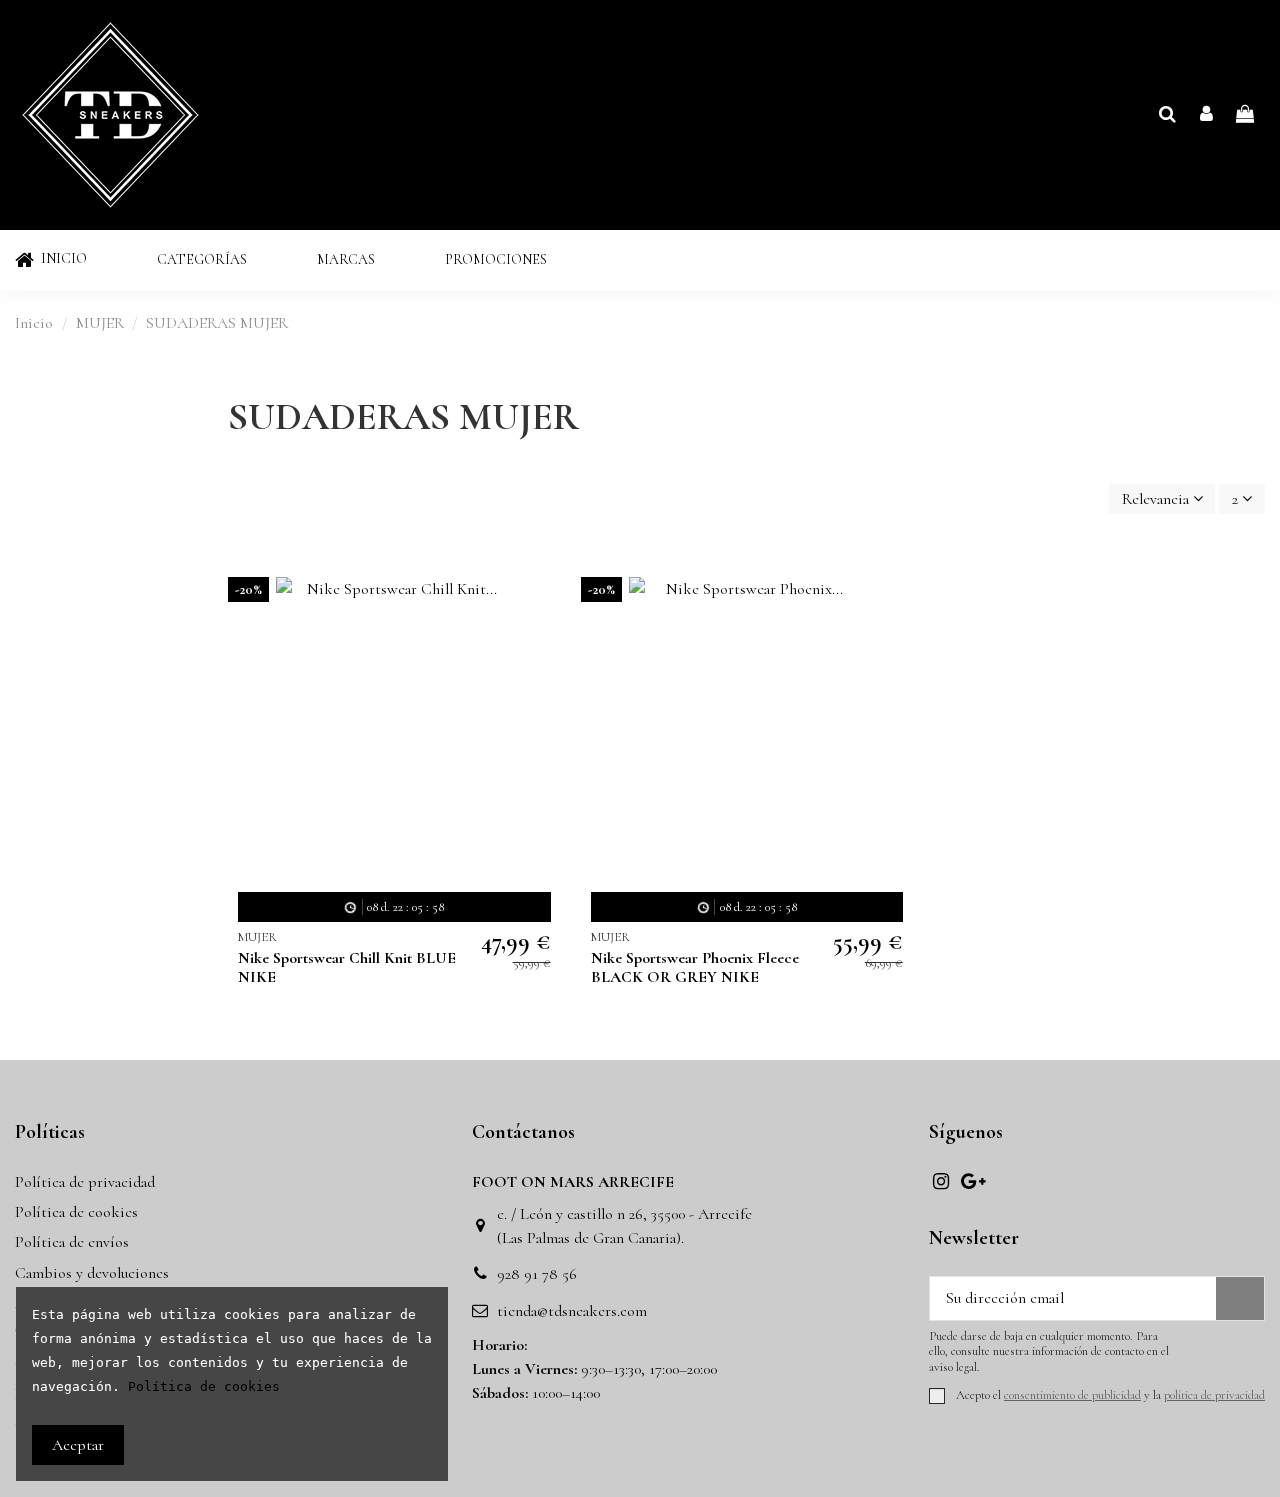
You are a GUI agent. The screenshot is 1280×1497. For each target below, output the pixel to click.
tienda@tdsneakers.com (572, 1311)
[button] (202, 260)
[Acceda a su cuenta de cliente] (1206, 115)
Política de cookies (76, 1212)
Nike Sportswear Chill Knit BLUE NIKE (347, 967)
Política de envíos (72, 1242)
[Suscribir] (1240, 1298)
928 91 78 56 (537, 1274)
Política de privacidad (85, 1182)
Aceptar (78, 1445)
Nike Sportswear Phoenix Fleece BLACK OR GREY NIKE (695, 967)
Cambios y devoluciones (92, 1273)
